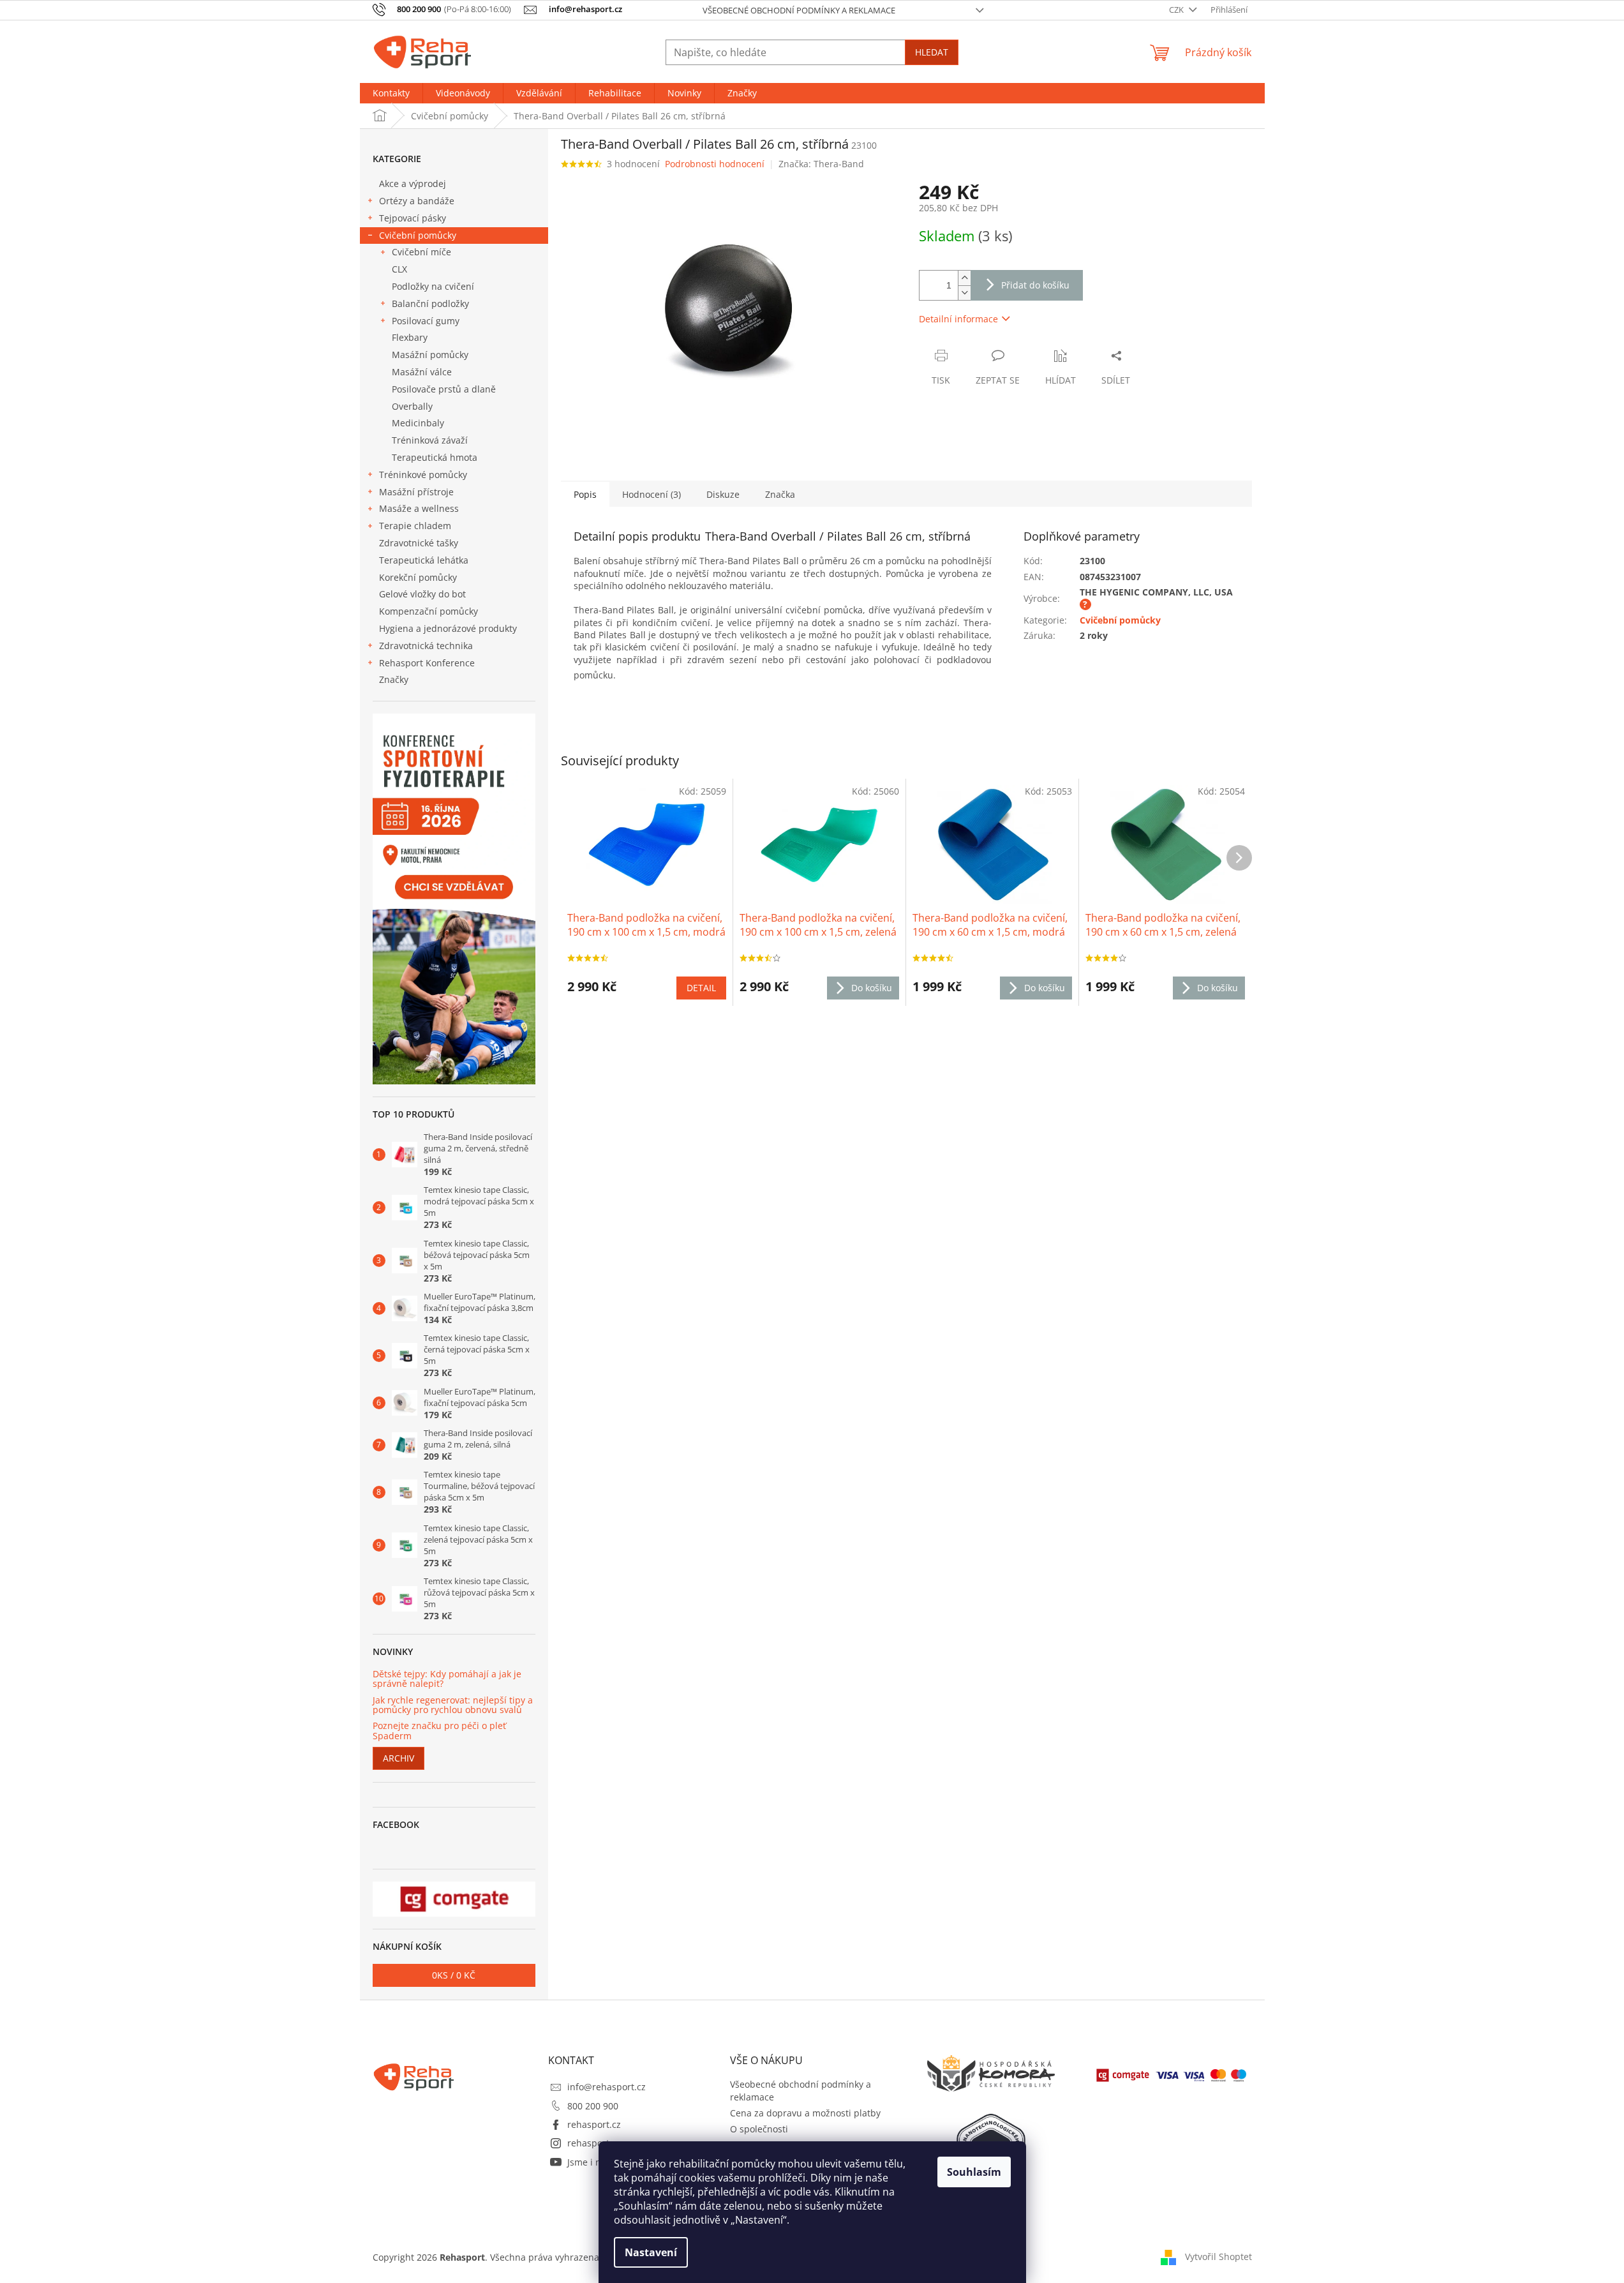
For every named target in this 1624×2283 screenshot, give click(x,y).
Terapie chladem (415, 526)
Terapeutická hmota (435, 457)
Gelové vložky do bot (422, 594)
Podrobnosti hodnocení (715, 164)
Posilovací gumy (426, 321)
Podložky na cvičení (433, 286)
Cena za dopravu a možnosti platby (805, 2113)
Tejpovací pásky (413, 218)
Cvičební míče (421, 252)
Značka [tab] (780, 494)
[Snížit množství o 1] (964, 293)
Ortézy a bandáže (417, 201)
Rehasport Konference (427, 663)
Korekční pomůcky (418, 577)
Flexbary (410, 337)
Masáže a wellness (419, 508)
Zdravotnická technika (426, 646)
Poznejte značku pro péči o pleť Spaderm (439, 1731)
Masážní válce (422, 372)
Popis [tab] (585, 494)
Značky (394, 679)
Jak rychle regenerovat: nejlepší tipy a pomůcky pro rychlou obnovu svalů (453, 1705)
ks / (454, 1975)
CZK (1177, 10)
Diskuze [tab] (723, 494)
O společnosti (759, 2129)
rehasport (588, 2143)
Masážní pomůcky (430, 355)
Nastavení (651, 2252)
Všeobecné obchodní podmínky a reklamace (799, 10)
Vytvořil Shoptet (1218, 2256)
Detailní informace (958, 319)
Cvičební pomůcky (418, 235)
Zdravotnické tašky (419, 543)
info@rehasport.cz (607, 2087)
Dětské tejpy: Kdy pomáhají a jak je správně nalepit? (447, 1679)
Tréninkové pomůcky (423, 475)
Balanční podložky (430, 303)
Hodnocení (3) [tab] (652, 494)
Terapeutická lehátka (424, 560)
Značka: (821, 164)
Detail (701, 988)
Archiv (399, 1758)
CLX (399, 269)
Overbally (412, 406)
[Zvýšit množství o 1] (964, 278)
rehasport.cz (594, 2124)
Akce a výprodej (413, 183)
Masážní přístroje (416, 492)
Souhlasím (974, 2172)
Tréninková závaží (430, 440)
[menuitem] (391, 93)
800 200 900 (593, 2106)
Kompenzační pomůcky (428, 611)
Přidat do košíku (1035, 285)
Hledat (932, 52)
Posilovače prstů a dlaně (444, 389)
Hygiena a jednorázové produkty (448, 628)
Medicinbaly (418, 423)
